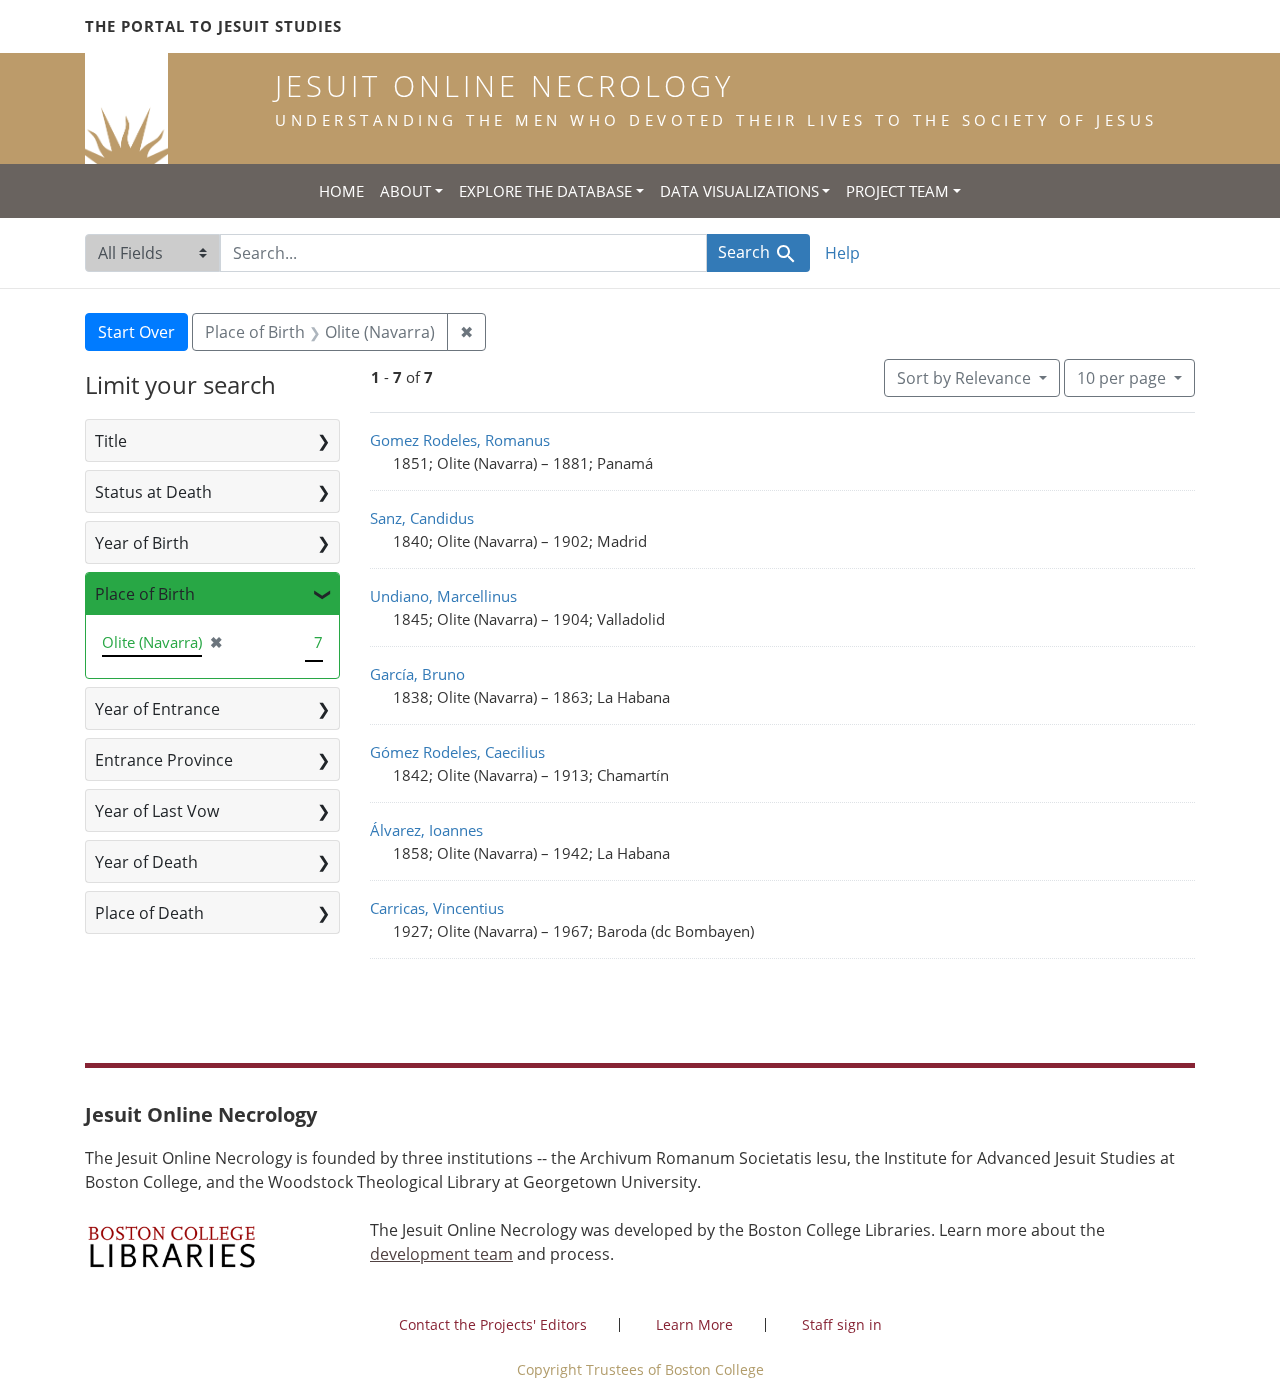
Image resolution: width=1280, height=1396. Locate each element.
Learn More (694, 1324)
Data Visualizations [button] (739, 191)
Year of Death (146, 862)
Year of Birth (142, 543)
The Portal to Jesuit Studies (213, 26)
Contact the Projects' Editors (493, 1324)
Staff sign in (842, 1324)
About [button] (405, 191)
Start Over (136, 332)
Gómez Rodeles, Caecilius (457, 752)
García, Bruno (417, 674)
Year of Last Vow (157, 811)
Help (842, 253)
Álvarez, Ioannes (426, 830)
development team (441, 1254)
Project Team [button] (897, 191)
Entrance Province (164, 760)
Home (341, 191)
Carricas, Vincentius (437, 908)
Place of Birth (145, 594)
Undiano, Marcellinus (443, 596)
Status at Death (153, 492)
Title (111, 441)
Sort (964, 378)
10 (1121, 377)
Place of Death (149, 913)
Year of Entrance (157, 709)
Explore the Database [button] (545, 191)
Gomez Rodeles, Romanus (460, 440)
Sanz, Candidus (422, 518)
